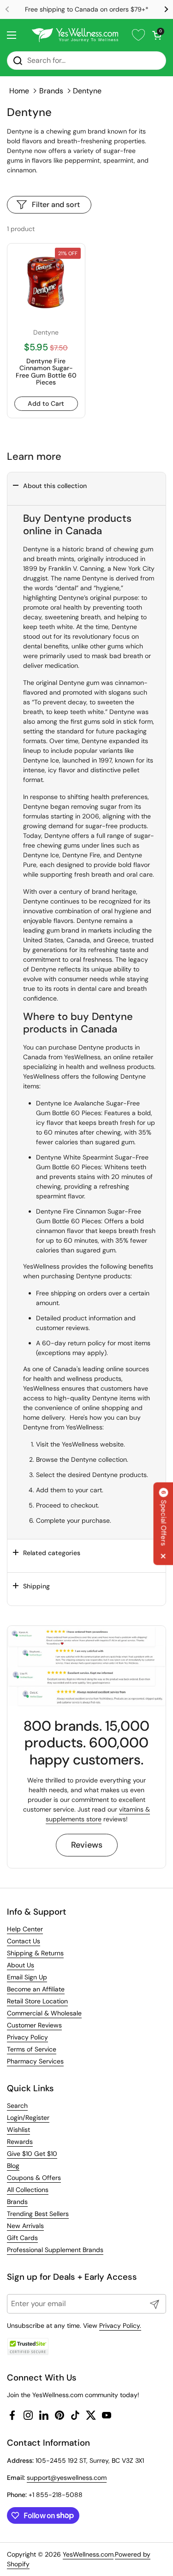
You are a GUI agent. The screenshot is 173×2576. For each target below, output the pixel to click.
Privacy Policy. (120, 2326)
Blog (13, 2166)
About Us (21, 1965)
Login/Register (28, 2118)
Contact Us (24, 1941)
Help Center (25, 1929)
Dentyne (87, 91)
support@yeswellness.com (67, 2478)
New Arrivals (25, 2226)
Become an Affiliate (36, 1989)
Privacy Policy (27, 2037)
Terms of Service (32, 2049)
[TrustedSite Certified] (28, 2347)
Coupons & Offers (34, 2178)
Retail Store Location (37, 2001)
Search (17, 2106)
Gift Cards (22, 2238)
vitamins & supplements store (98, 1814)
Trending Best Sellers (38, 2214)
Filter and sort (56, 204)
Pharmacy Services (35, 2061)
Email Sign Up (27, 1977)
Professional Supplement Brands (55, 2250)
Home (19, 91)
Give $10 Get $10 (32, 2154)
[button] (157, 35)
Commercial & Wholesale (44, 2013)
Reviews (87, 1845)
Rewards (20, 2142)
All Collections (28, 2190)
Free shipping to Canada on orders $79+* (87, 9)
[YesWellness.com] (75, 35)
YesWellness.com (88, 2554)
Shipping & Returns (35, 1953)
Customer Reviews (34, 2025)
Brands (51, 91)
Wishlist (18, 2130)
